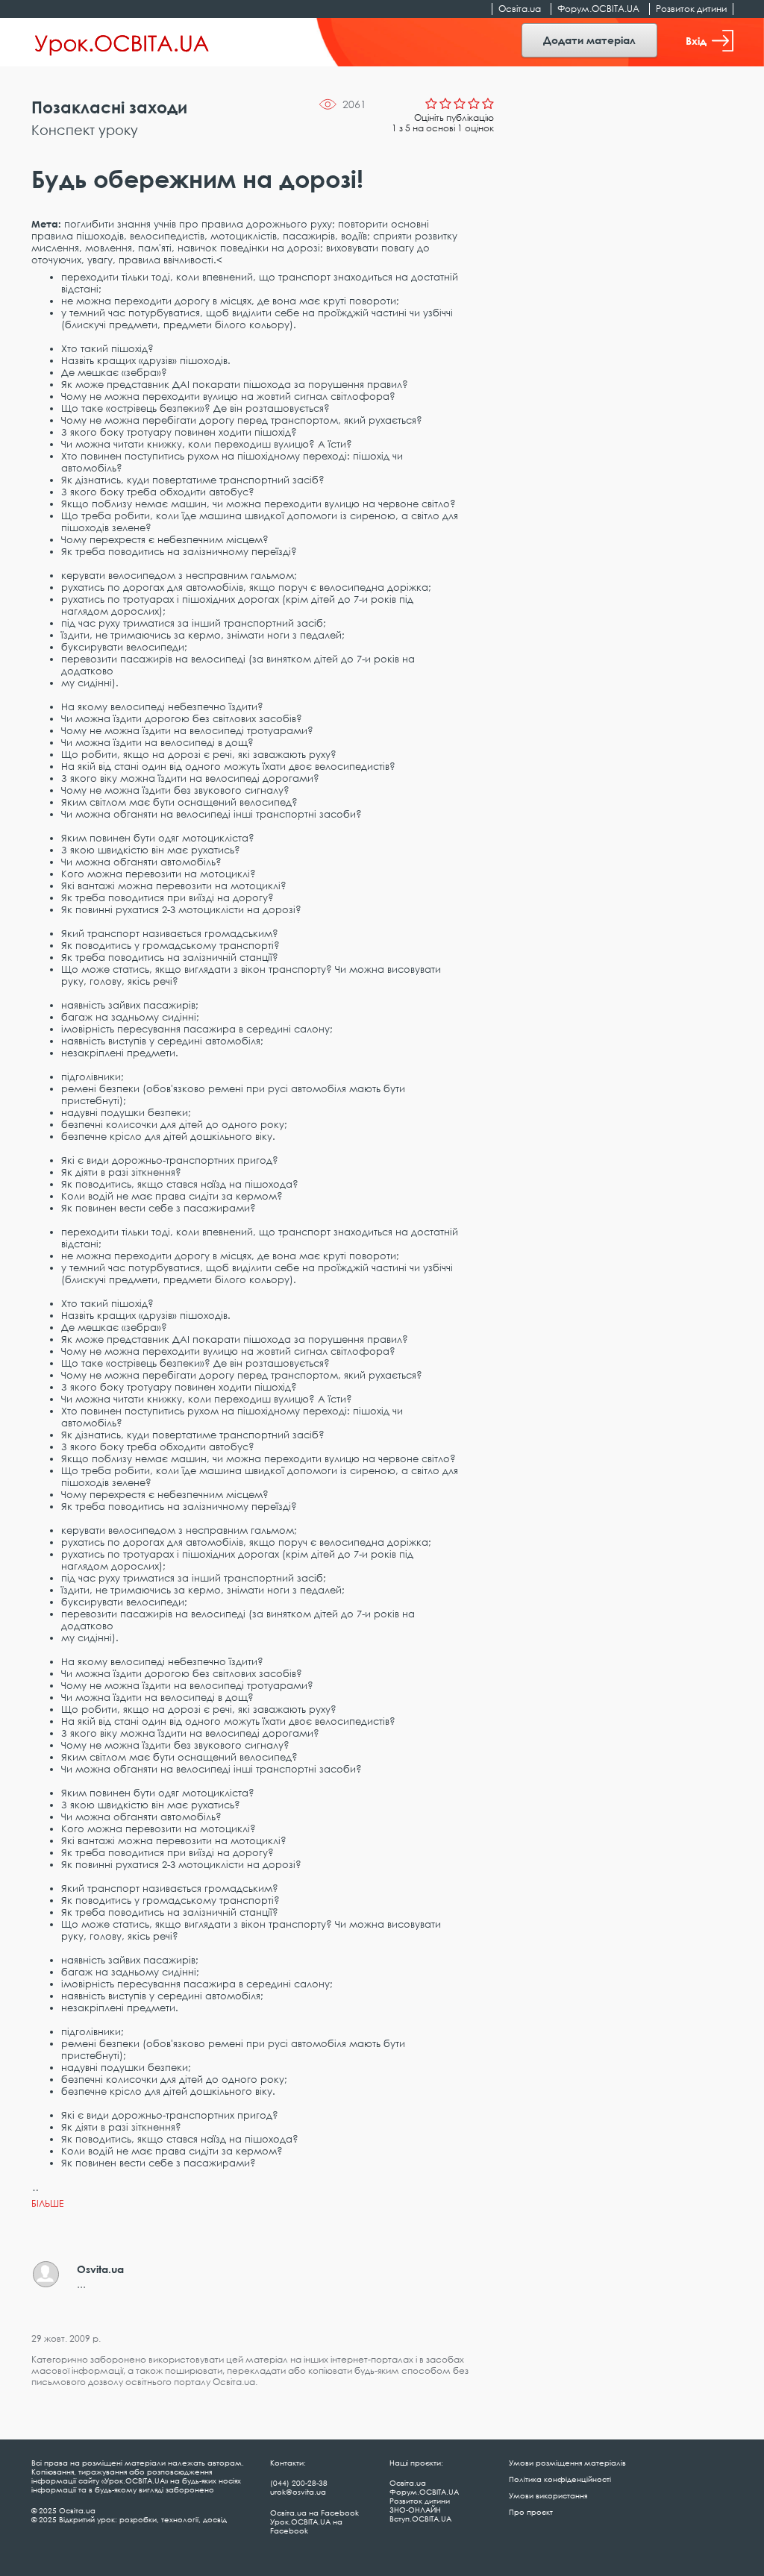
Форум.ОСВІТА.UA (598, 9)
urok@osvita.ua (298, 2492)
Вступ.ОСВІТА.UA (420, 2519)
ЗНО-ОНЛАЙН (415, 2510)
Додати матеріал (589, 40)
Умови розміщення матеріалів (567, 2463)
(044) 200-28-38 (299, 2483)
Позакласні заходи (109, 107)
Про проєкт (531, 2512)
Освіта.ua (520, 9)
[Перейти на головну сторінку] (122, 43)
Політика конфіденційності (560, 2479)
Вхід (696, 41)
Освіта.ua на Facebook (314, 2513)
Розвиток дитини (691, 9)
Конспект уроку (85, 130)
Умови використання (548, 2495)
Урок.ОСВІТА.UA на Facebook (306, 2526)
